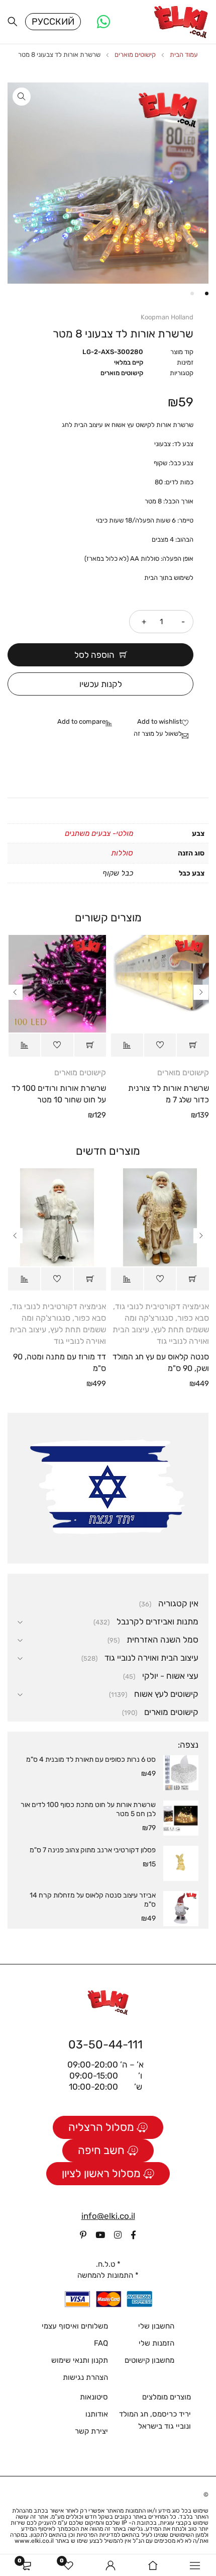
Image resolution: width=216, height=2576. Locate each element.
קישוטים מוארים (135, 55)
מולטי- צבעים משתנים (99, 833)
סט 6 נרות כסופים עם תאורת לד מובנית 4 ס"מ (91, 1759)
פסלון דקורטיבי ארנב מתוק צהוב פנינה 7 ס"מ (93, 1850)
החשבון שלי (156, 2326)
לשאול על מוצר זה (158, 734)
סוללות (122, 853)
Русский (53, 22)
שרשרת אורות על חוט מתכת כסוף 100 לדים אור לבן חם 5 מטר (88, 1809)
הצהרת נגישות (85, 2377)
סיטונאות (94, 2397)
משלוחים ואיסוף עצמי (75, 2326)
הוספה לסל (94, 655)
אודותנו (97, 2414)
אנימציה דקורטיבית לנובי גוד (162, 1306)
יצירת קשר (91, 2431)
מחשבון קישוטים (149, 2360)
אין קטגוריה (178, 1603)
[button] (22, 97)
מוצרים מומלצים (167, 2397)
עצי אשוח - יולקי (170, 1676)
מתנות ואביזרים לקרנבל (157, 1621)
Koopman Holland (167, 317)
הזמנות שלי (156, 2343)
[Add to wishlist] (165, 722)
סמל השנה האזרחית (163, 1640)
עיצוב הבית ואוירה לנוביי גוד (151, 1658)
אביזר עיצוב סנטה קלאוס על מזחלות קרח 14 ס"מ (93, 1900)
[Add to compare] (87, 722)
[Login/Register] (111, 2565)
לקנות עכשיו (101, 684)
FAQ (101, 2343)
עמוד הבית (184, 55)
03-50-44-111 (105, 2044)
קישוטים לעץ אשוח (166, 1694)
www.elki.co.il (34, 2541)
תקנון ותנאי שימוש (80, 2360)
